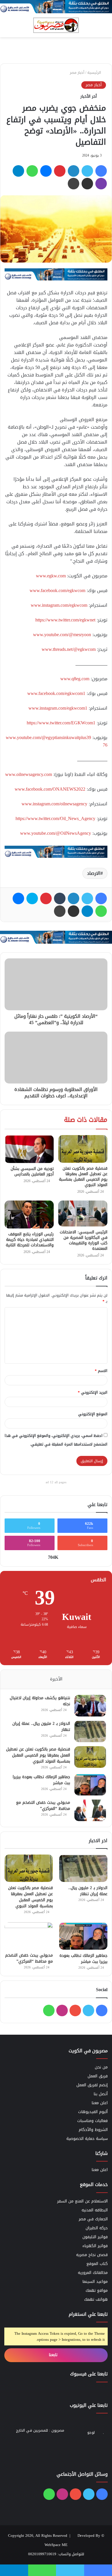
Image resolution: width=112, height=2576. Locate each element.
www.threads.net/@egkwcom (69, 649)
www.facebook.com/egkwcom (57, 590)
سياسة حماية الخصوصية (87, 2139)
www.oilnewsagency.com (29, 774)
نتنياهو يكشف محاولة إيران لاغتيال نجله (40, 1701)
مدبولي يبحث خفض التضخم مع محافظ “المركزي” (43, 1806)
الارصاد (94, 873)
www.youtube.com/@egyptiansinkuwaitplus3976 (57, 741)
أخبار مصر (77, 72)
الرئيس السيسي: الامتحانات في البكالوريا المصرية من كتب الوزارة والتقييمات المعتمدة (84, 1240)
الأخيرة (56, 1679)
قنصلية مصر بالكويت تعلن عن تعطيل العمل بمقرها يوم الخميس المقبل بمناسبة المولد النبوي (83, 1177)
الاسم (101, 1371)
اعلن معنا (100, 2103)
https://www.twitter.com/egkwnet (65, 620)
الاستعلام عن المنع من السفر (82, 2201)
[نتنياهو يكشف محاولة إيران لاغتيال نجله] (90, 1706)
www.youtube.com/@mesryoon (62, 635)
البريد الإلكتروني (93, 1392)
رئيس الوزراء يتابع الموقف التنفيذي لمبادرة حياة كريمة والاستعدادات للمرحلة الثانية (30, 1240)
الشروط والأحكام (93, 2130)
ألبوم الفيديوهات (93, 2112)
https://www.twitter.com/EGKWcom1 (61, 723)
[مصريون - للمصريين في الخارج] (56, 25)
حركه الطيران (97, 2228)
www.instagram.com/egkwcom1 (58, 708)
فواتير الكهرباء (95, 2246)
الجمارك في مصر (93, 2219)
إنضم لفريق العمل (92, 2085)
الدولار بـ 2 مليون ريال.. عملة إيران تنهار (41, 1727)
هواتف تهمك (96, 2299)
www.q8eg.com (75, 679)
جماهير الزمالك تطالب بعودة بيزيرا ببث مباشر (41, 1780)
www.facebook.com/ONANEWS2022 (50, 789)
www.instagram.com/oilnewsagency (54, 804)
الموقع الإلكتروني (93, 1414)
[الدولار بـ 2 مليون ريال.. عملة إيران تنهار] (90, 1731)
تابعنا (54, 2355)
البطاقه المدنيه (95, 2210)
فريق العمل (98, 2076)
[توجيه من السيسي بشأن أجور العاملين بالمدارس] (29, 1149)
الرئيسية (95, 72)
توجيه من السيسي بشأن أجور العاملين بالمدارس (32, 1171)
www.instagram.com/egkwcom (59, 605)
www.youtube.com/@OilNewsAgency (56, 833)
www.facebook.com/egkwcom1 (56, 693)
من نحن (101, 2067)
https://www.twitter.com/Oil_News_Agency (55, 818)
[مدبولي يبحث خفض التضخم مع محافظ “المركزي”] (90, 1810)
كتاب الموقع (97, 2264)
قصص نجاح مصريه (92, 2255)
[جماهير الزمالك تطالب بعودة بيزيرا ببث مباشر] (90, 1785)
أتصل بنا (101, 2094)
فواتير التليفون (95, 2237)
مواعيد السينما (95, 2282)
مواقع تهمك (97, 2290)
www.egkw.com (51, 576)
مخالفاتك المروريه (93, 2273)
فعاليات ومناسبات (92, 2121)
